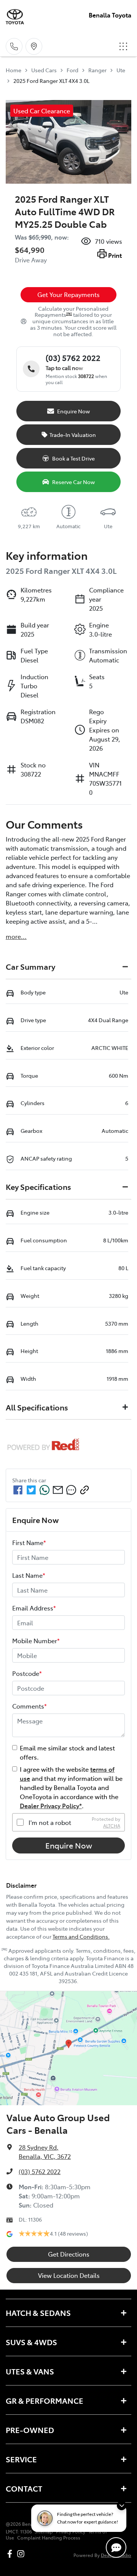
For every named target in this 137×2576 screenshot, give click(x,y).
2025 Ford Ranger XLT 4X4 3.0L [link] (51, 81)
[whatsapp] (45, 1490)
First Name (29, 1542)
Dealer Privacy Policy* (51, 1806)
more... (16, 936)
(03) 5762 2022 (40, 2171)
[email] (58, 1490)
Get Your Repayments (68, 294)
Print (115, 255)
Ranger (97, 70)
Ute (121, 70)
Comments (29, 1706)
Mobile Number (36, 1641)
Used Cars (44, 70)
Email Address (34, 1608)
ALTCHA (112, 1826)
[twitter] (31, 1490)
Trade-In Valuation (73, 435)
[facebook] (18, 1490)
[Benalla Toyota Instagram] (22, 2554)
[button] (123, 46)
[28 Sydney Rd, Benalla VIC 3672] (34, 46)
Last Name (29, 1575)
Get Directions (69, 2254)
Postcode (27, 1673)
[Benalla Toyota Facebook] (11, 2554)
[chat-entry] (116, 2547)
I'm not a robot (50, 1822)
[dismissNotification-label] (122, 2505)
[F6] (69, 314)
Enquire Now (69, 1845)
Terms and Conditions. (81, 1936)
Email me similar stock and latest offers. (67, 1752)
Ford (72, 70)
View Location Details (69, 2275)
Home (14, 70)
